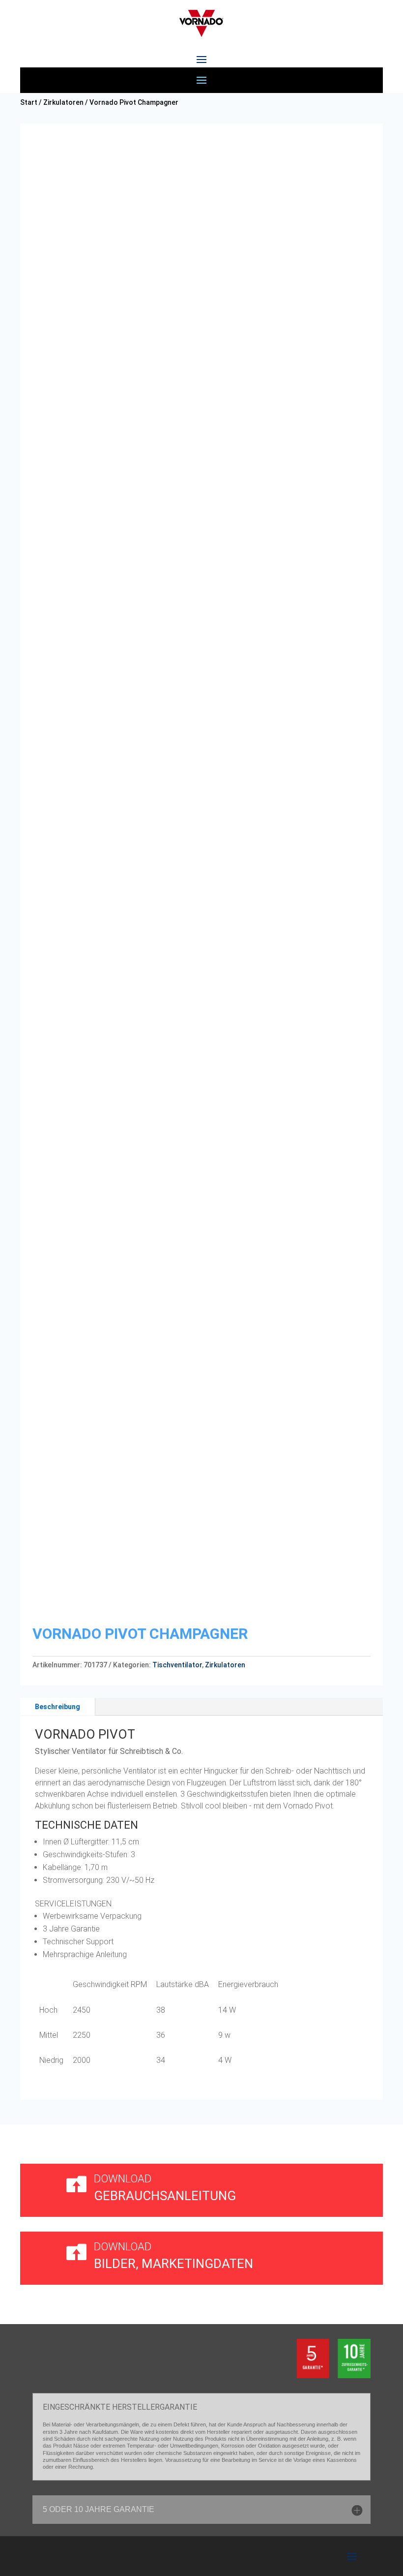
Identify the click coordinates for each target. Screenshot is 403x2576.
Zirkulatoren (63, 102)
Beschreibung (58, 1707)
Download (123, 2179)
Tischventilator (177, 1665)
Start (29, 102)
